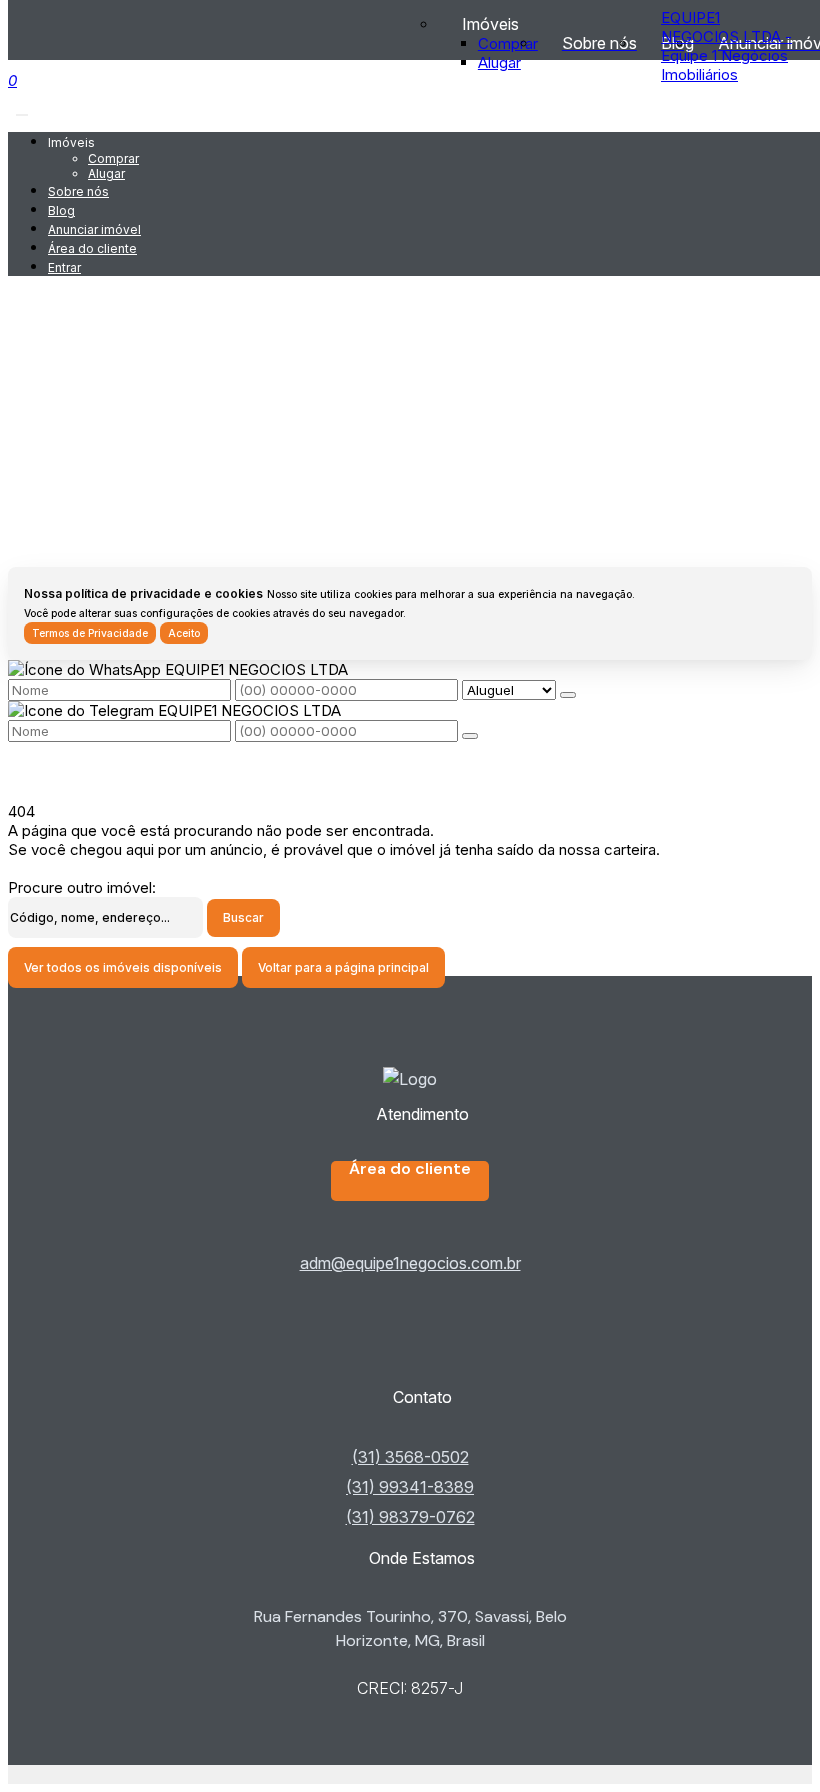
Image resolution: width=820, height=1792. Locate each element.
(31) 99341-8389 (410, 1487)
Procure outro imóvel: (82, 887)
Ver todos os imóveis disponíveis (123, 967)
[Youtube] (410, 1350)
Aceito (184, 633)
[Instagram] (410, 1366)
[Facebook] (410, 1334)
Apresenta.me (56, 1774)
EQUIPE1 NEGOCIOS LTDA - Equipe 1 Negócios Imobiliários (726, 46)
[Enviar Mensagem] (470, 736)
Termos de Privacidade (90, 633)
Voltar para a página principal (343, 967)
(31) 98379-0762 (410, 1517)
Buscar (243, 917)
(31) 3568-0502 (410, 1457)
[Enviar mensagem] (568, 695)
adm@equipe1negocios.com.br (410, 1263)
